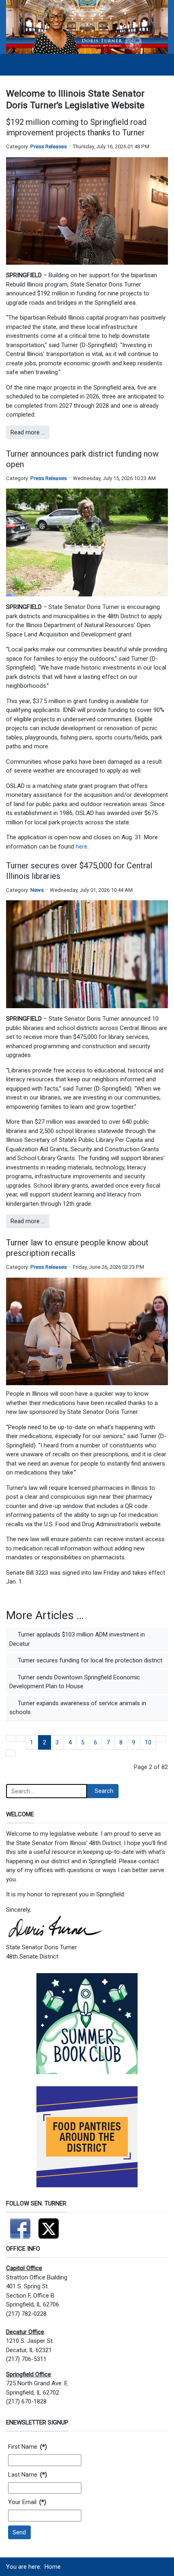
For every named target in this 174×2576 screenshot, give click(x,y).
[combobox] (47, 1791)
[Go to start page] (11, 1739)
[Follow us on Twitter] (49, 2225)
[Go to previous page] (21, 1739)
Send (19, 2532)
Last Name (28, 2475)
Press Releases (49, 146)
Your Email (27, 2502)
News (37, 890)
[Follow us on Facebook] (20, 2225)
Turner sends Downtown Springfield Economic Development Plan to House (75, 1682)
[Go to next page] (161, 1739)
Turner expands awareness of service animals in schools (78, 1708)
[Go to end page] (11, 1753)
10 (148, 1742)
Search (104, 1791)
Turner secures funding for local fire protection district (89, 1660)
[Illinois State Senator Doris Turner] (87, 27)
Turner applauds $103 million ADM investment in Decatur (77, 1639)
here (82, 847)
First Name (28, 2447)
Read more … (28, 432)
